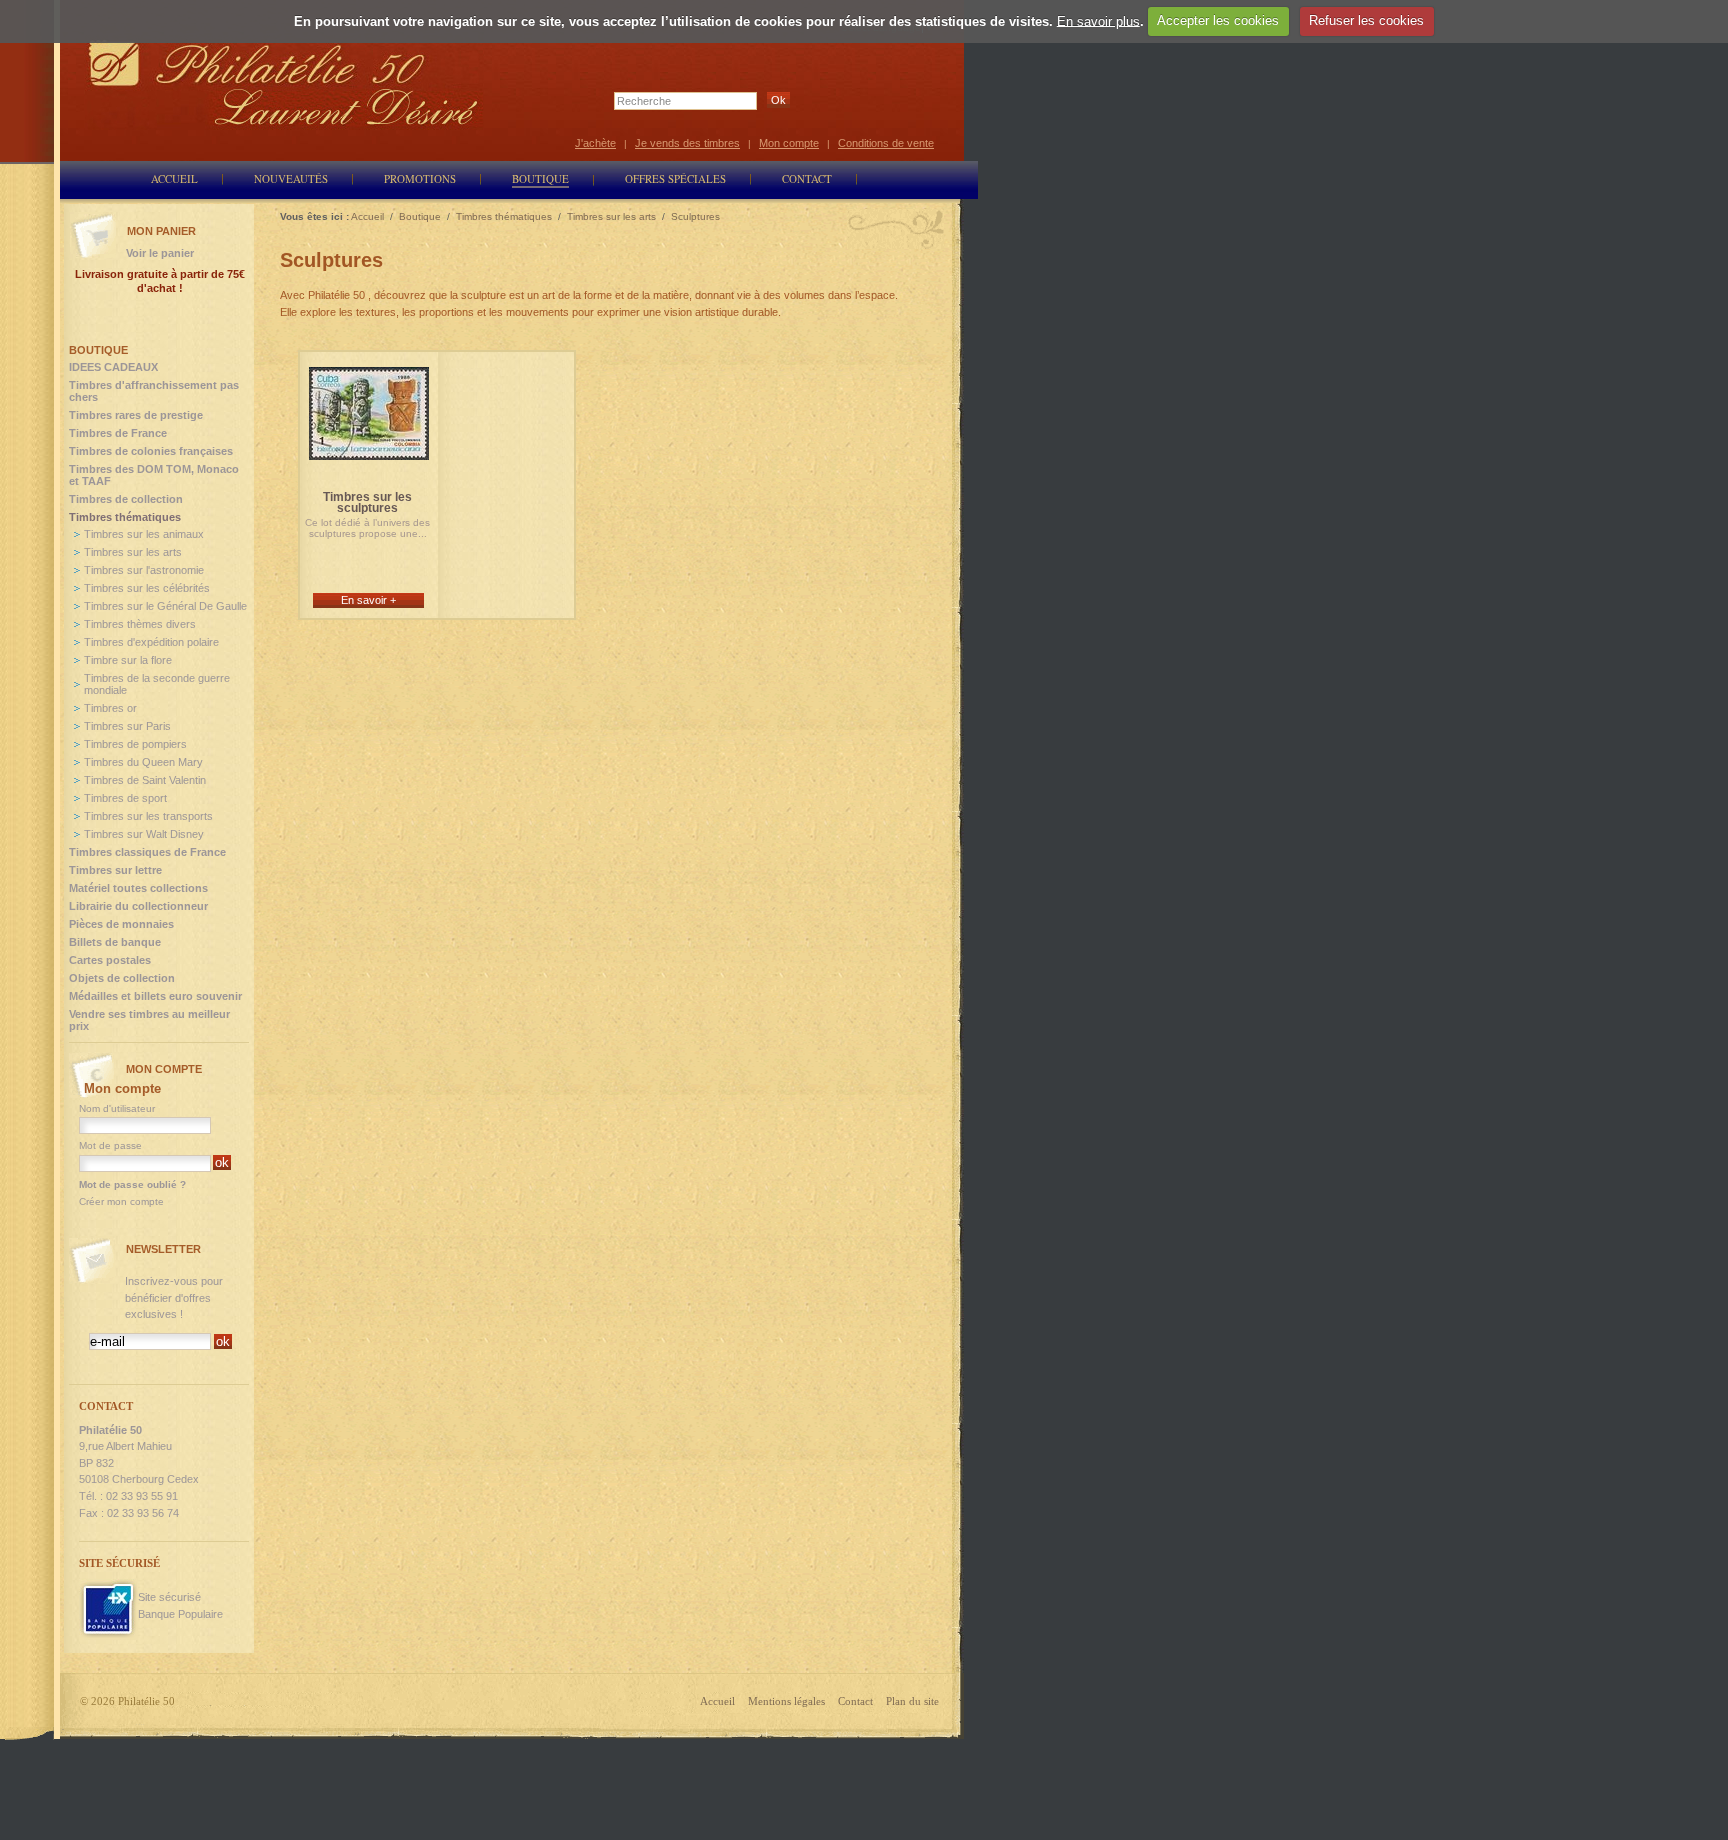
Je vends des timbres (687, 143)
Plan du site (912, 1701)
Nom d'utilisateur (117, 1108)
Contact (855, 1701)
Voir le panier (160, 253)
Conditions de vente (886, 143)
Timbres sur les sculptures (367, 503)
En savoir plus (1098, 20)
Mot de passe (110, 1145)
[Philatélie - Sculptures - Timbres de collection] (369, 451)
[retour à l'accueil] (284, 82)
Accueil (717, 1701)
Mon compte (789, 143)
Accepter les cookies (1218, 20)
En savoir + (368, 600)
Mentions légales (786, 1701)
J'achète (595, 143)
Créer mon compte (121, 1201)
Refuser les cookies (1366, 20)
